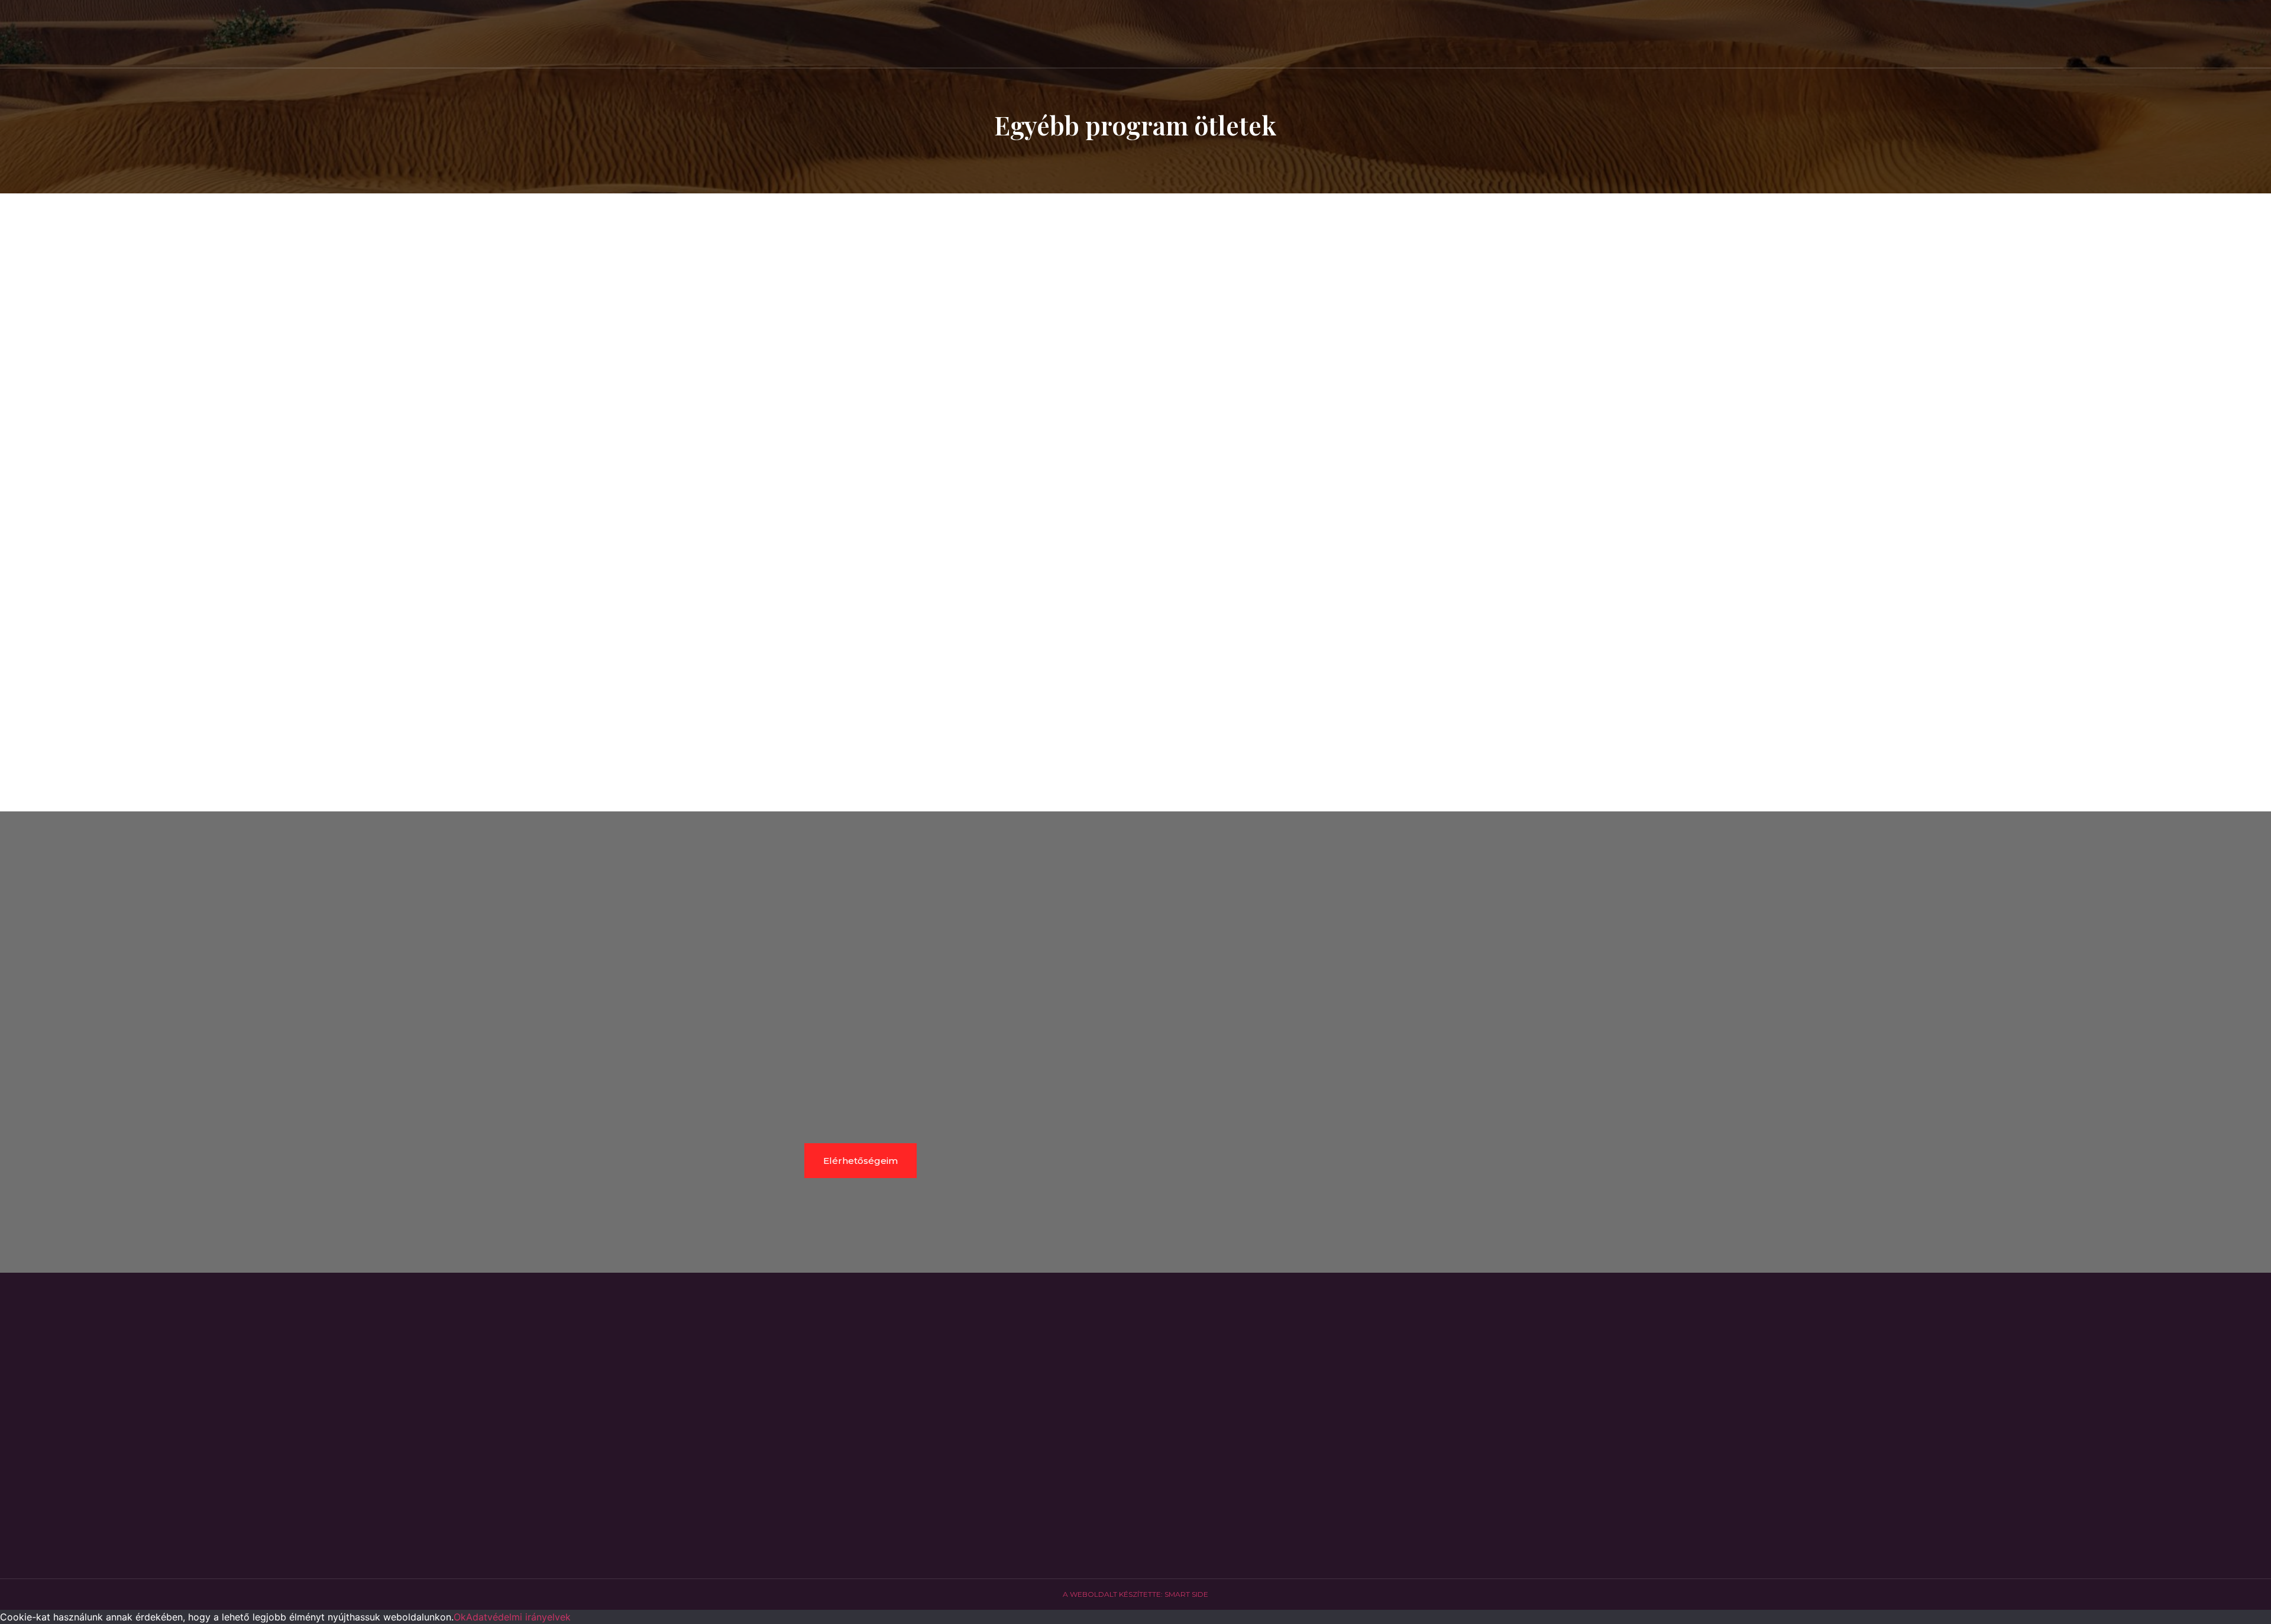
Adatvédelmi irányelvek (518, 1617)
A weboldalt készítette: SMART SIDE (1135, 1594)
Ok (460, 1617)
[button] (1135, 551)
